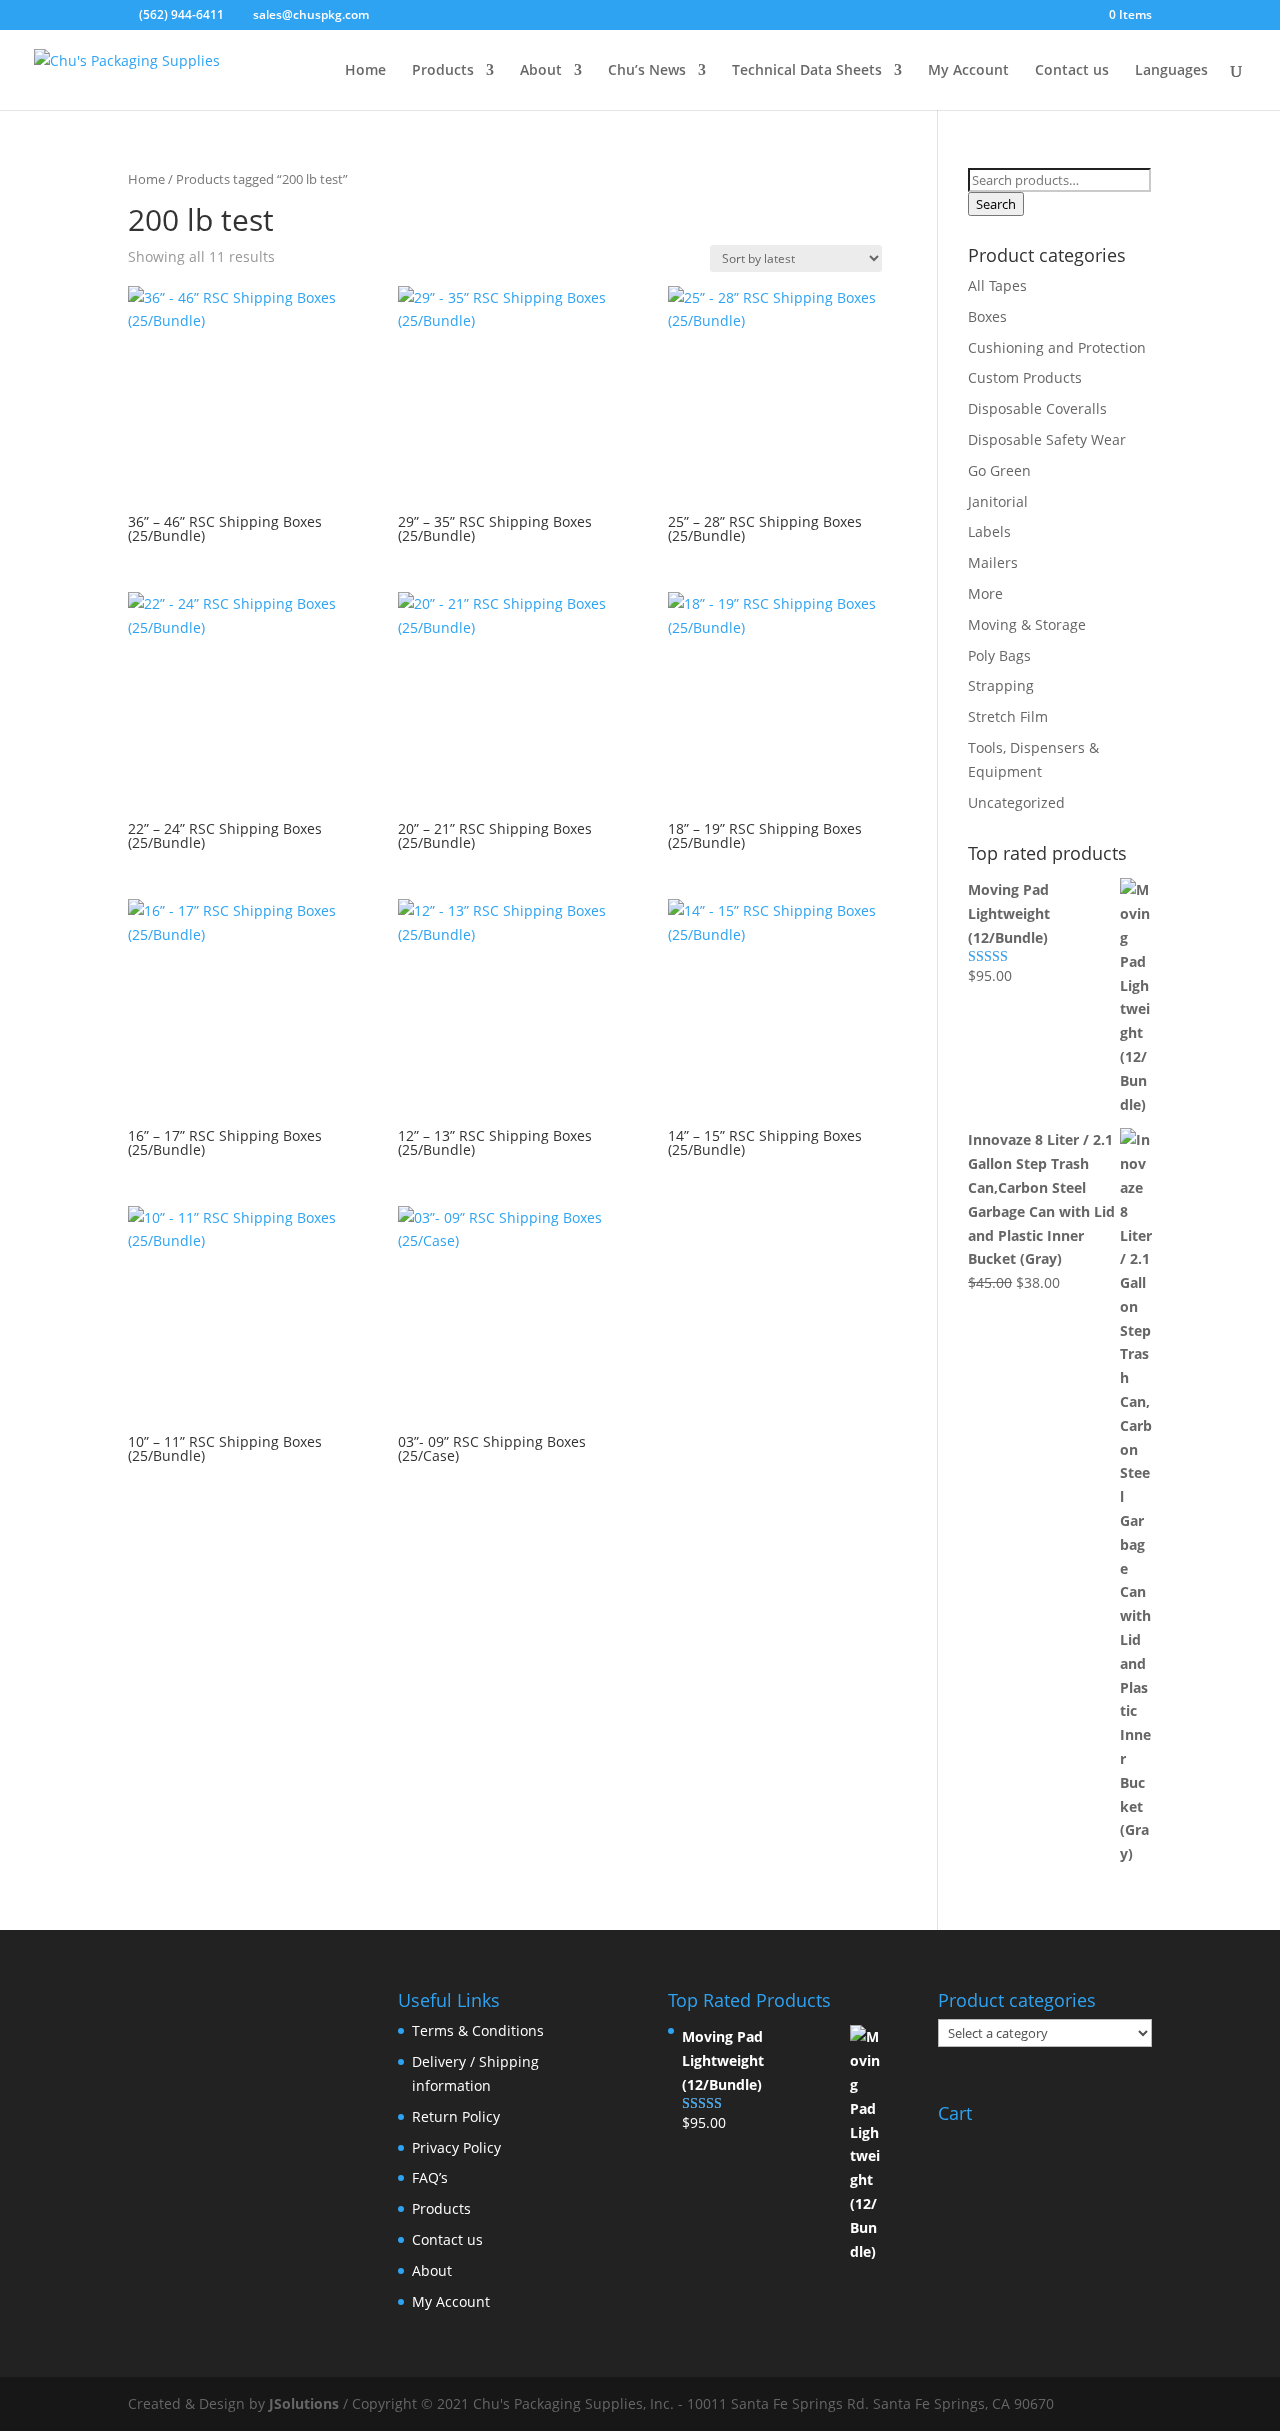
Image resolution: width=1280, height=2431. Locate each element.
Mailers (993, 562)
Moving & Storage (1027, 624)
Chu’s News (647, 71)
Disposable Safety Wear (1047, 439)
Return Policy (456, 2116)
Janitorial (998, 501)
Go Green (999, 470)
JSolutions (306, 2403)
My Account (968, 71)
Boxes (987, 316)
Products (443, 71)
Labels (989, 531)
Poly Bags (999, 655)
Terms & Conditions (478, 2030)
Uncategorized (1016, 802)
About (541, 71)
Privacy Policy (456, 2147)
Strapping (1001, 685)
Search (996, 204)
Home (365, 71)
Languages (1171, 71)
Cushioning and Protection (1057, 347)
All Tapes (997, 285)
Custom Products (1025, 377)
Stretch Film (1008, 716)
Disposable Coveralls (1037, 408)
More (985, 593)
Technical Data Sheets (807, 71)
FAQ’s (430, 2177)
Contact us (1072, 71)
